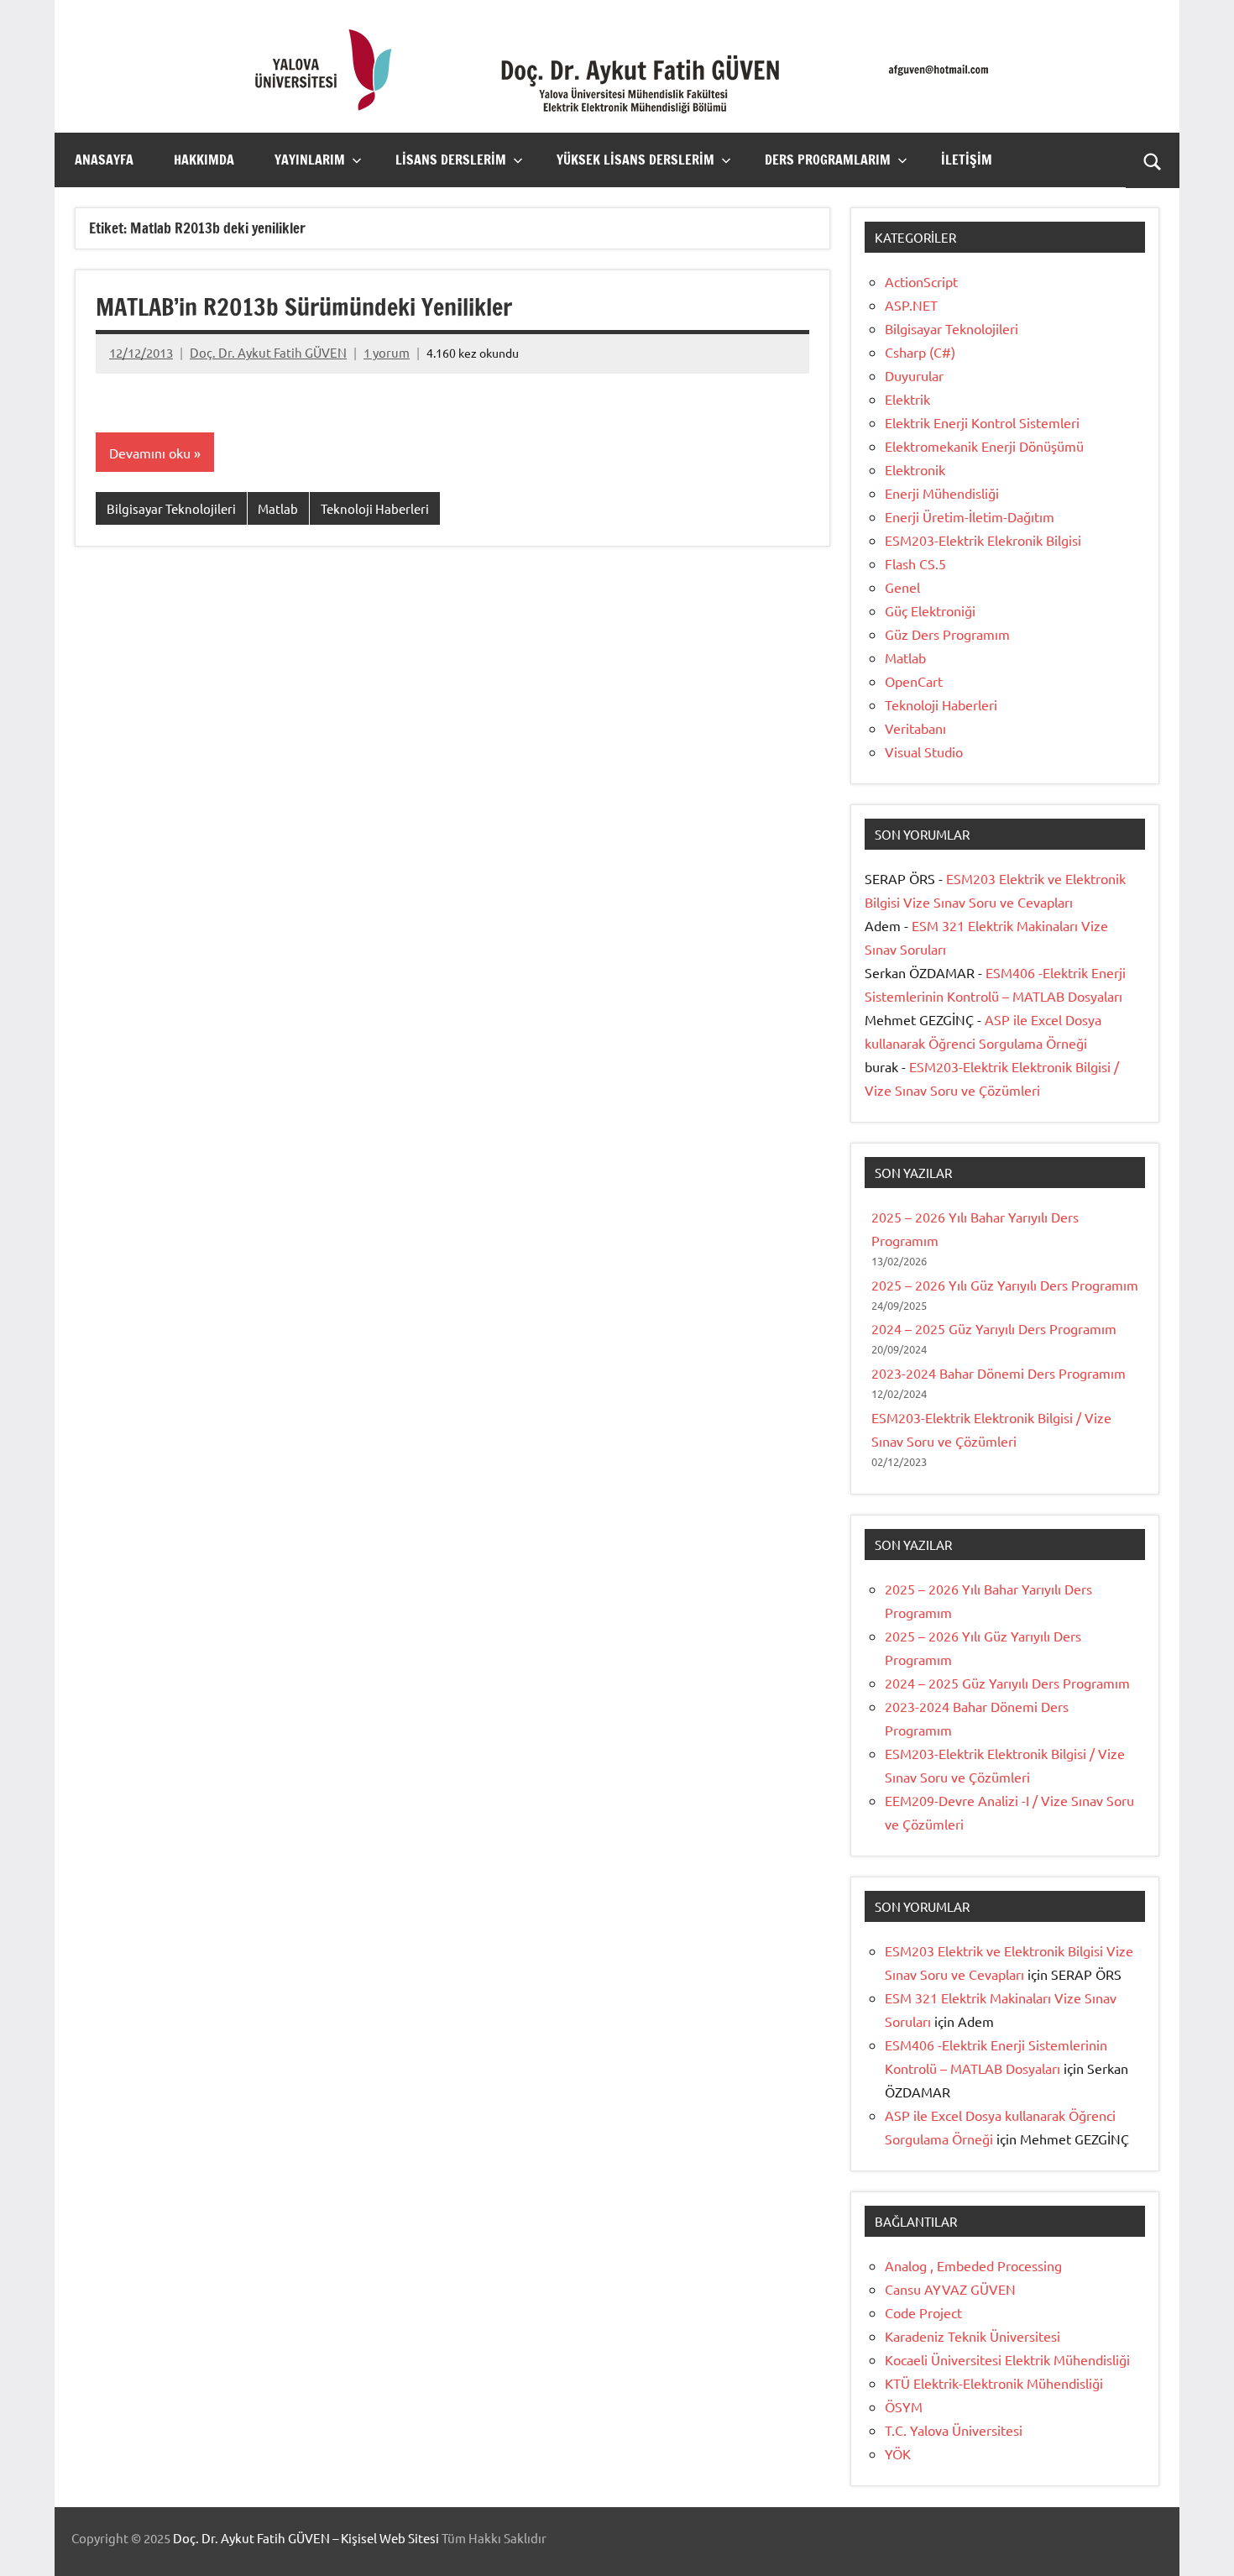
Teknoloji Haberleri (375, 508)
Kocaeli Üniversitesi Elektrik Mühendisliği (1007, 2359)
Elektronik (915, 469)
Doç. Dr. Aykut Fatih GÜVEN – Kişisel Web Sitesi (306, 2538)
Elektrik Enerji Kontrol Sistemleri (982, 422)
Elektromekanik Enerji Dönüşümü (984, 446)
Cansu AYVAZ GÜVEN (950, 2289)
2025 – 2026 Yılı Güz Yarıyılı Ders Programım (1005, 1285)
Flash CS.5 (915, 563)
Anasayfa (104, 160)
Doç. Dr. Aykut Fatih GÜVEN (268, 352)
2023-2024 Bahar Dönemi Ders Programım (999, 1373)
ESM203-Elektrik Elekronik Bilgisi (983, 540)
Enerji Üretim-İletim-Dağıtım (970, 516)
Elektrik (907, 399)
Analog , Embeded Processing (973, 2265)
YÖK (898, 2453)
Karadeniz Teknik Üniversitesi (973, 2336)
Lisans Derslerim (451, 160)
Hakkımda (204, 160)
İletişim (967, 160)
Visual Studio (924, 751)
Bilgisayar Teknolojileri (171, 508)
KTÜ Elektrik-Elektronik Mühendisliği (994, 2383)
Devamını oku (150, 453)
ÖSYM (904, 2406)
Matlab (278, 508)
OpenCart (914, 681)
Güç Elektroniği (930, 610)
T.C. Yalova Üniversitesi (954, 2430)
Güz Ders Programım (947, 634)
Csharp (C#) (920, 352)
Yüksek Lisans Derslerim (635, 160)
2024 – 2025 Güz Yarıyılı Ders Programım (994, 1328)
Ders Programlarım (828, 160)
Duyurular (914, 375)
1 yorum (387, 352)
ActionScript (921, 281)
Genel (902, 587)
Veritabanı (915, 728)
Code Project (923, 2312)
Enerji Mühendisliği (942, 493)
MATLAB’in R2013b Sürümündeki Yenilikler (304, 307)
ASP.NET (911, 305)
